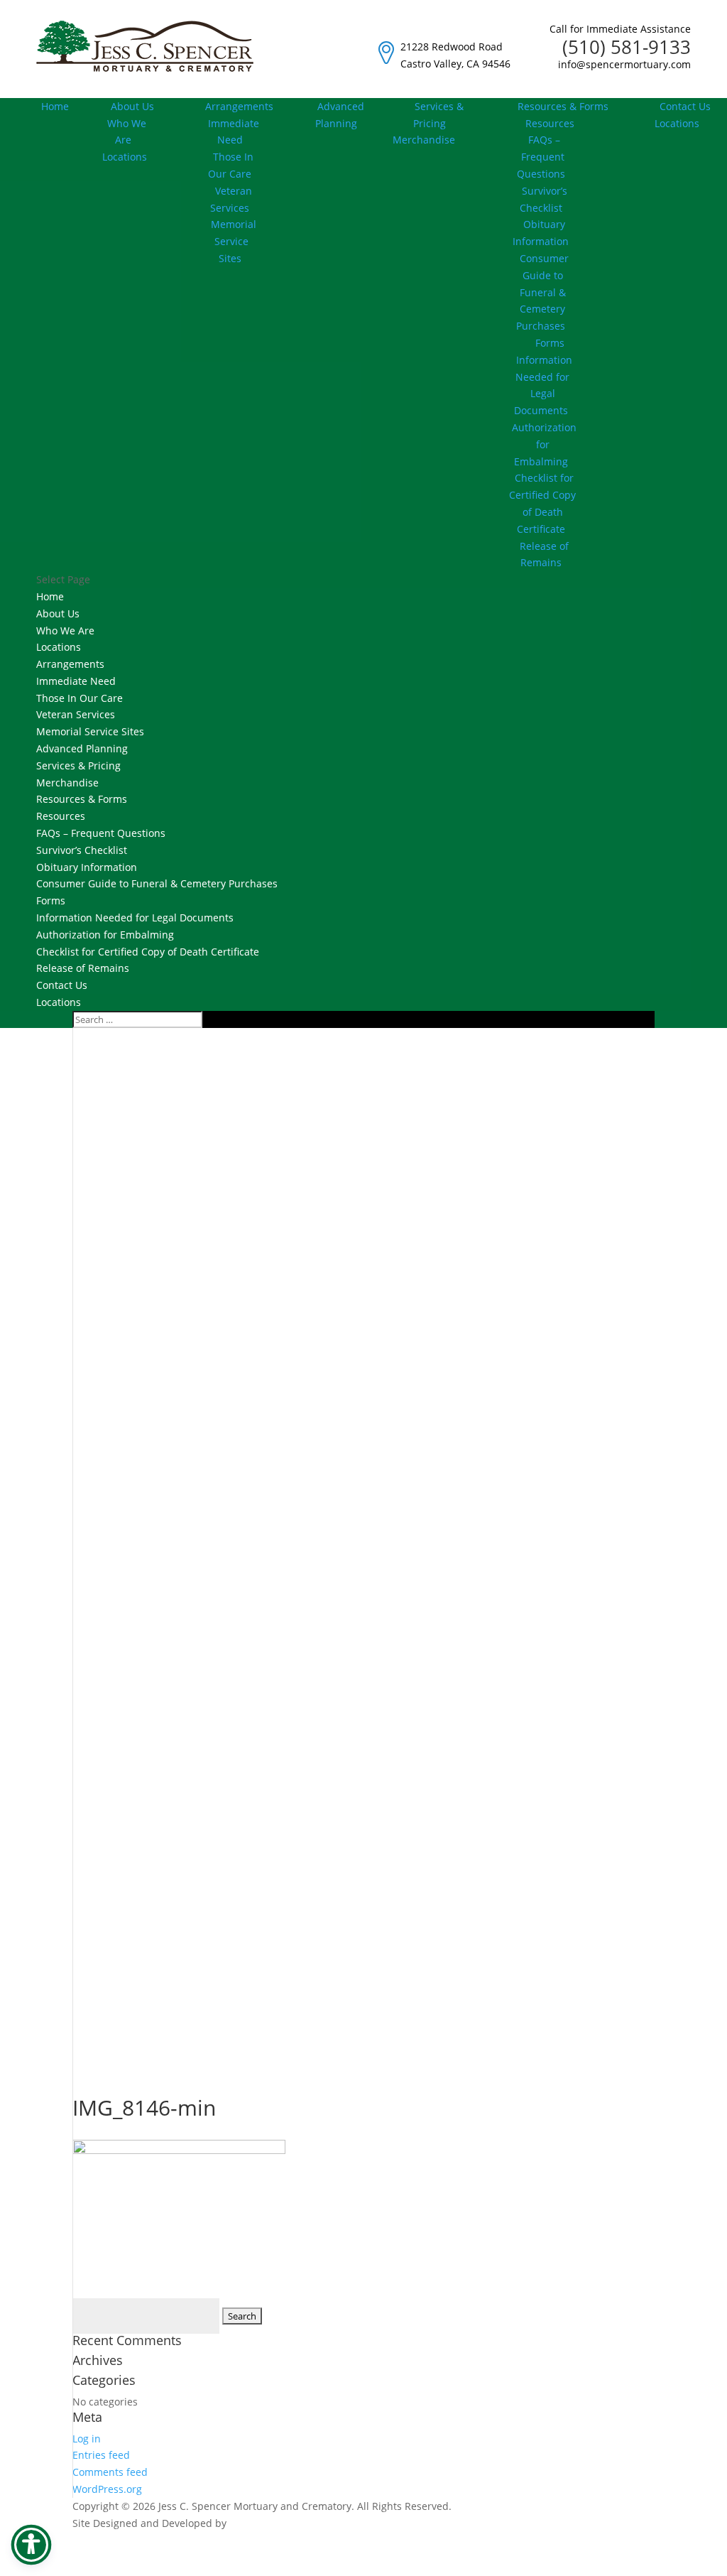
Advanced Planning (340, 115)
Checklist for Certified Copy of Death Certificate (542, 503)
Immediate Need (234, 132)
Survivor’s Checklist (543, 199)
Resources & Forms (563, 106)
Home (55, 106)
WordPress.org (107, 2489)
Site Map (634, 2566)
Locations (125, 157)
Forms (550, 343)
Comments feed (110, 2472)
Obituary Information (541, 233)
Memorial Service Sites (234, 241)
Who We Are (127, 132)
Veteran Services (231, 199)
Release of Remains (544, 554)
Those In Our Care (231, 165)
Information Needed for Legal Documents (543, 385)
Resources (61, 816)
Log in (87, 2439)
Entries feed (101, 2455)
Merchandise (67, 783)
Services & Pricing (438, 115)
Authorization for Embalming (544, 444)
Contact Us (685, 106)
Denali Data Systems (278, 2523)
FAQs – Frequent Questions (541, 157)
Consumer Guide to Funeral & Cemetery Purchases (542, 292)
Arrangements (239, 106)
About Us (132, 106)
